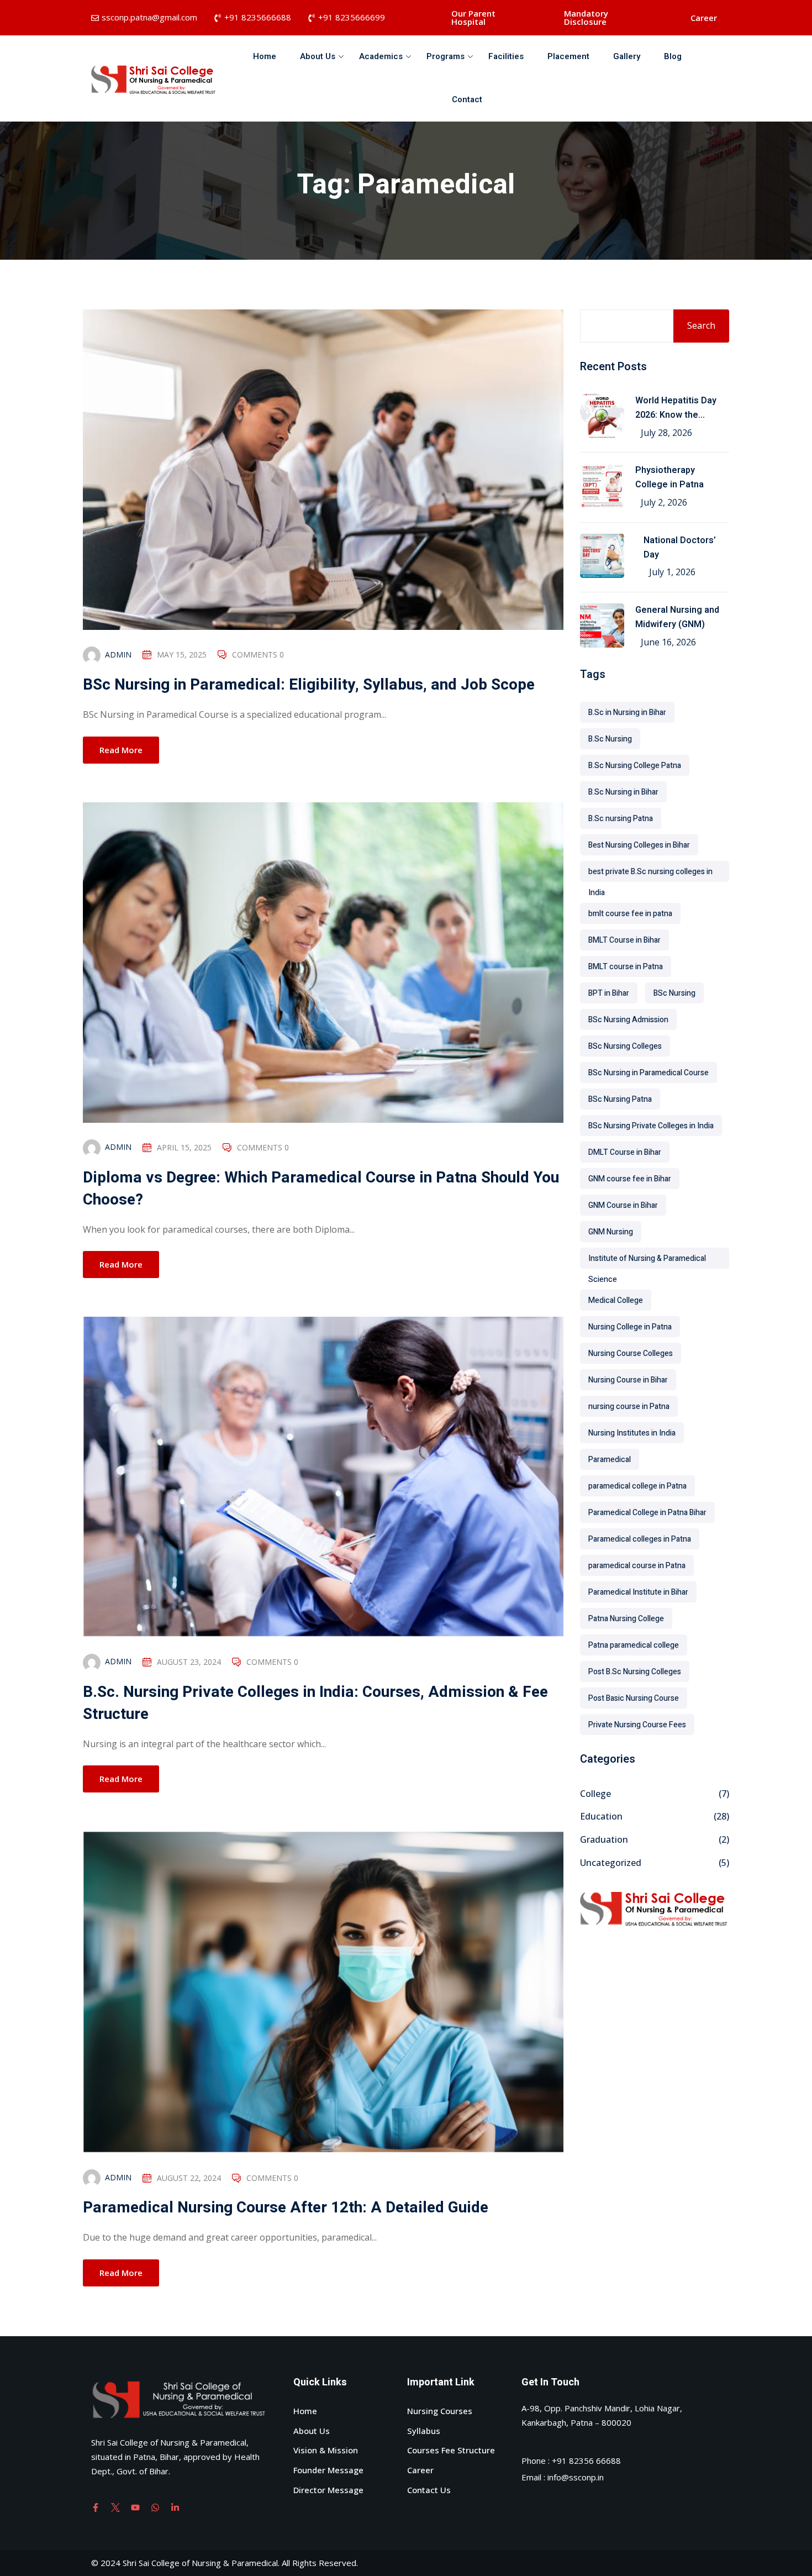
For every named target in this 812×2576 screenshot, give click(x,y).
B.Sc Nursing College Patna (635, 766)
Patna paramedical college (634, 1645)
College (595, 1794)
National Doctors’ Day (680, 548)
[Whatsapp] (155, 2507)
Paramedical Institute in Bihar (638, 1592)
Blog (673, 56)
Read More (121, 750)
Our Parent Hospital (473, 17)
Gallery (627, 56)
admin (118, 654)
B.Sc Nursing (610, 739)
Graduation (604, 1839)
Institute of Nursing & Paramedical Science (647, 1261)
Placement (568, 56)
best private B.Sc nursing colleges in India (650, 874)
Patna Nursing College (626, 1619)
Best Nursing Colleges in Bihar (639, 845)
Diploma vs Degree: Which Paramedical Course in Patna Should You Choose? (321, 1189)
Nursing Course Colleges (631, 1353)
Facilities (506, 56)
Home (265, 56)
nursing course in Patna (629, 1407)
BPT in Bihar (609, 993)
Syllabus (424, 2431)
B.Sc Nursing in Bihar (623, 792)
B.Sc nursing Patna (621, 819)
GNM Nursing (611, 1232)
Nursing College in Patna (630, 1327)
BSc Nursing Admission (628, 1020)
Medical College (616, 1300)
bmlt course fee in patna (630, 914)
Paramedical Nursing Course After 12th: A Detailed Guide (286, 2208)
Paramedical (610, 1460)
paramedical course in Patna (637, 1566)
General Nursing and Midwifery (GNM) (677, 617)
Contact (467, 99)
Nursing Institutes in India (632, 1433)
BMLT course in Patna (626, 967)
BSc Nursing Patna (620, 1099)
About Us (318, 56)
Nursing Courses (440, 2411)
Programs (445, 56)
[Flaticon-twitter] (115, 2507)
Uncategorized (611, 1863)
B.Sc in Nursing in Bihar (627, 713)
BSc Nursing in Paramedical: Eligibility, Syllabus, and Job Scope (309, 685)
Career (704, 18)
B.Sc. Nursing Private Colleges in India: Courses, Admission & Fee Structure (315, 1703)
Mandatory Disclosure (586, 17)
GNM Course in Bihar (623, 1205)
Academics (381, 56)
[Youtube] (135, 2507)
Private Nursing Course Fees (637, 1725)
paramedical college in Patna (637, 1486)
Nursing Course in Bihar (628, 1380)
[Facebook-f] (96, 2507)
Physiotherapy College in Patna (669, 477)
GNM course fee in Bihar (630, 1179)
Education (601, 1816)
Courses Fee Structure (451, 2450)
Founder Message (328, 2470)
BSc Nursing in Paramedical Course (648, 1073)
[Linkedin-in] (175, 2507)
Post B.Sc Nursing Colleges (635, 1672)
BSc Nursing (674, 993)
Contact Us (429, 2490)
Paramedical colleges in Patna (640, 1539)
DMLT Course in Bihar (625, 1152)
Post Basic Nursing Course (634, 1698)
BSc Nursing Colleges (625, 1046)
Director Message (328, 2490)
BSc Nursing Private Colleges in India (651, 1126)
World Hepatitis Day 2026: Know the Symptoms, (676, 408)
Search (701, 325)
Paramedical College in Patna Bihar (647, 1513)
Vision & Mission (326, 2450)
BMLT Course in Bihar (624, 940)
